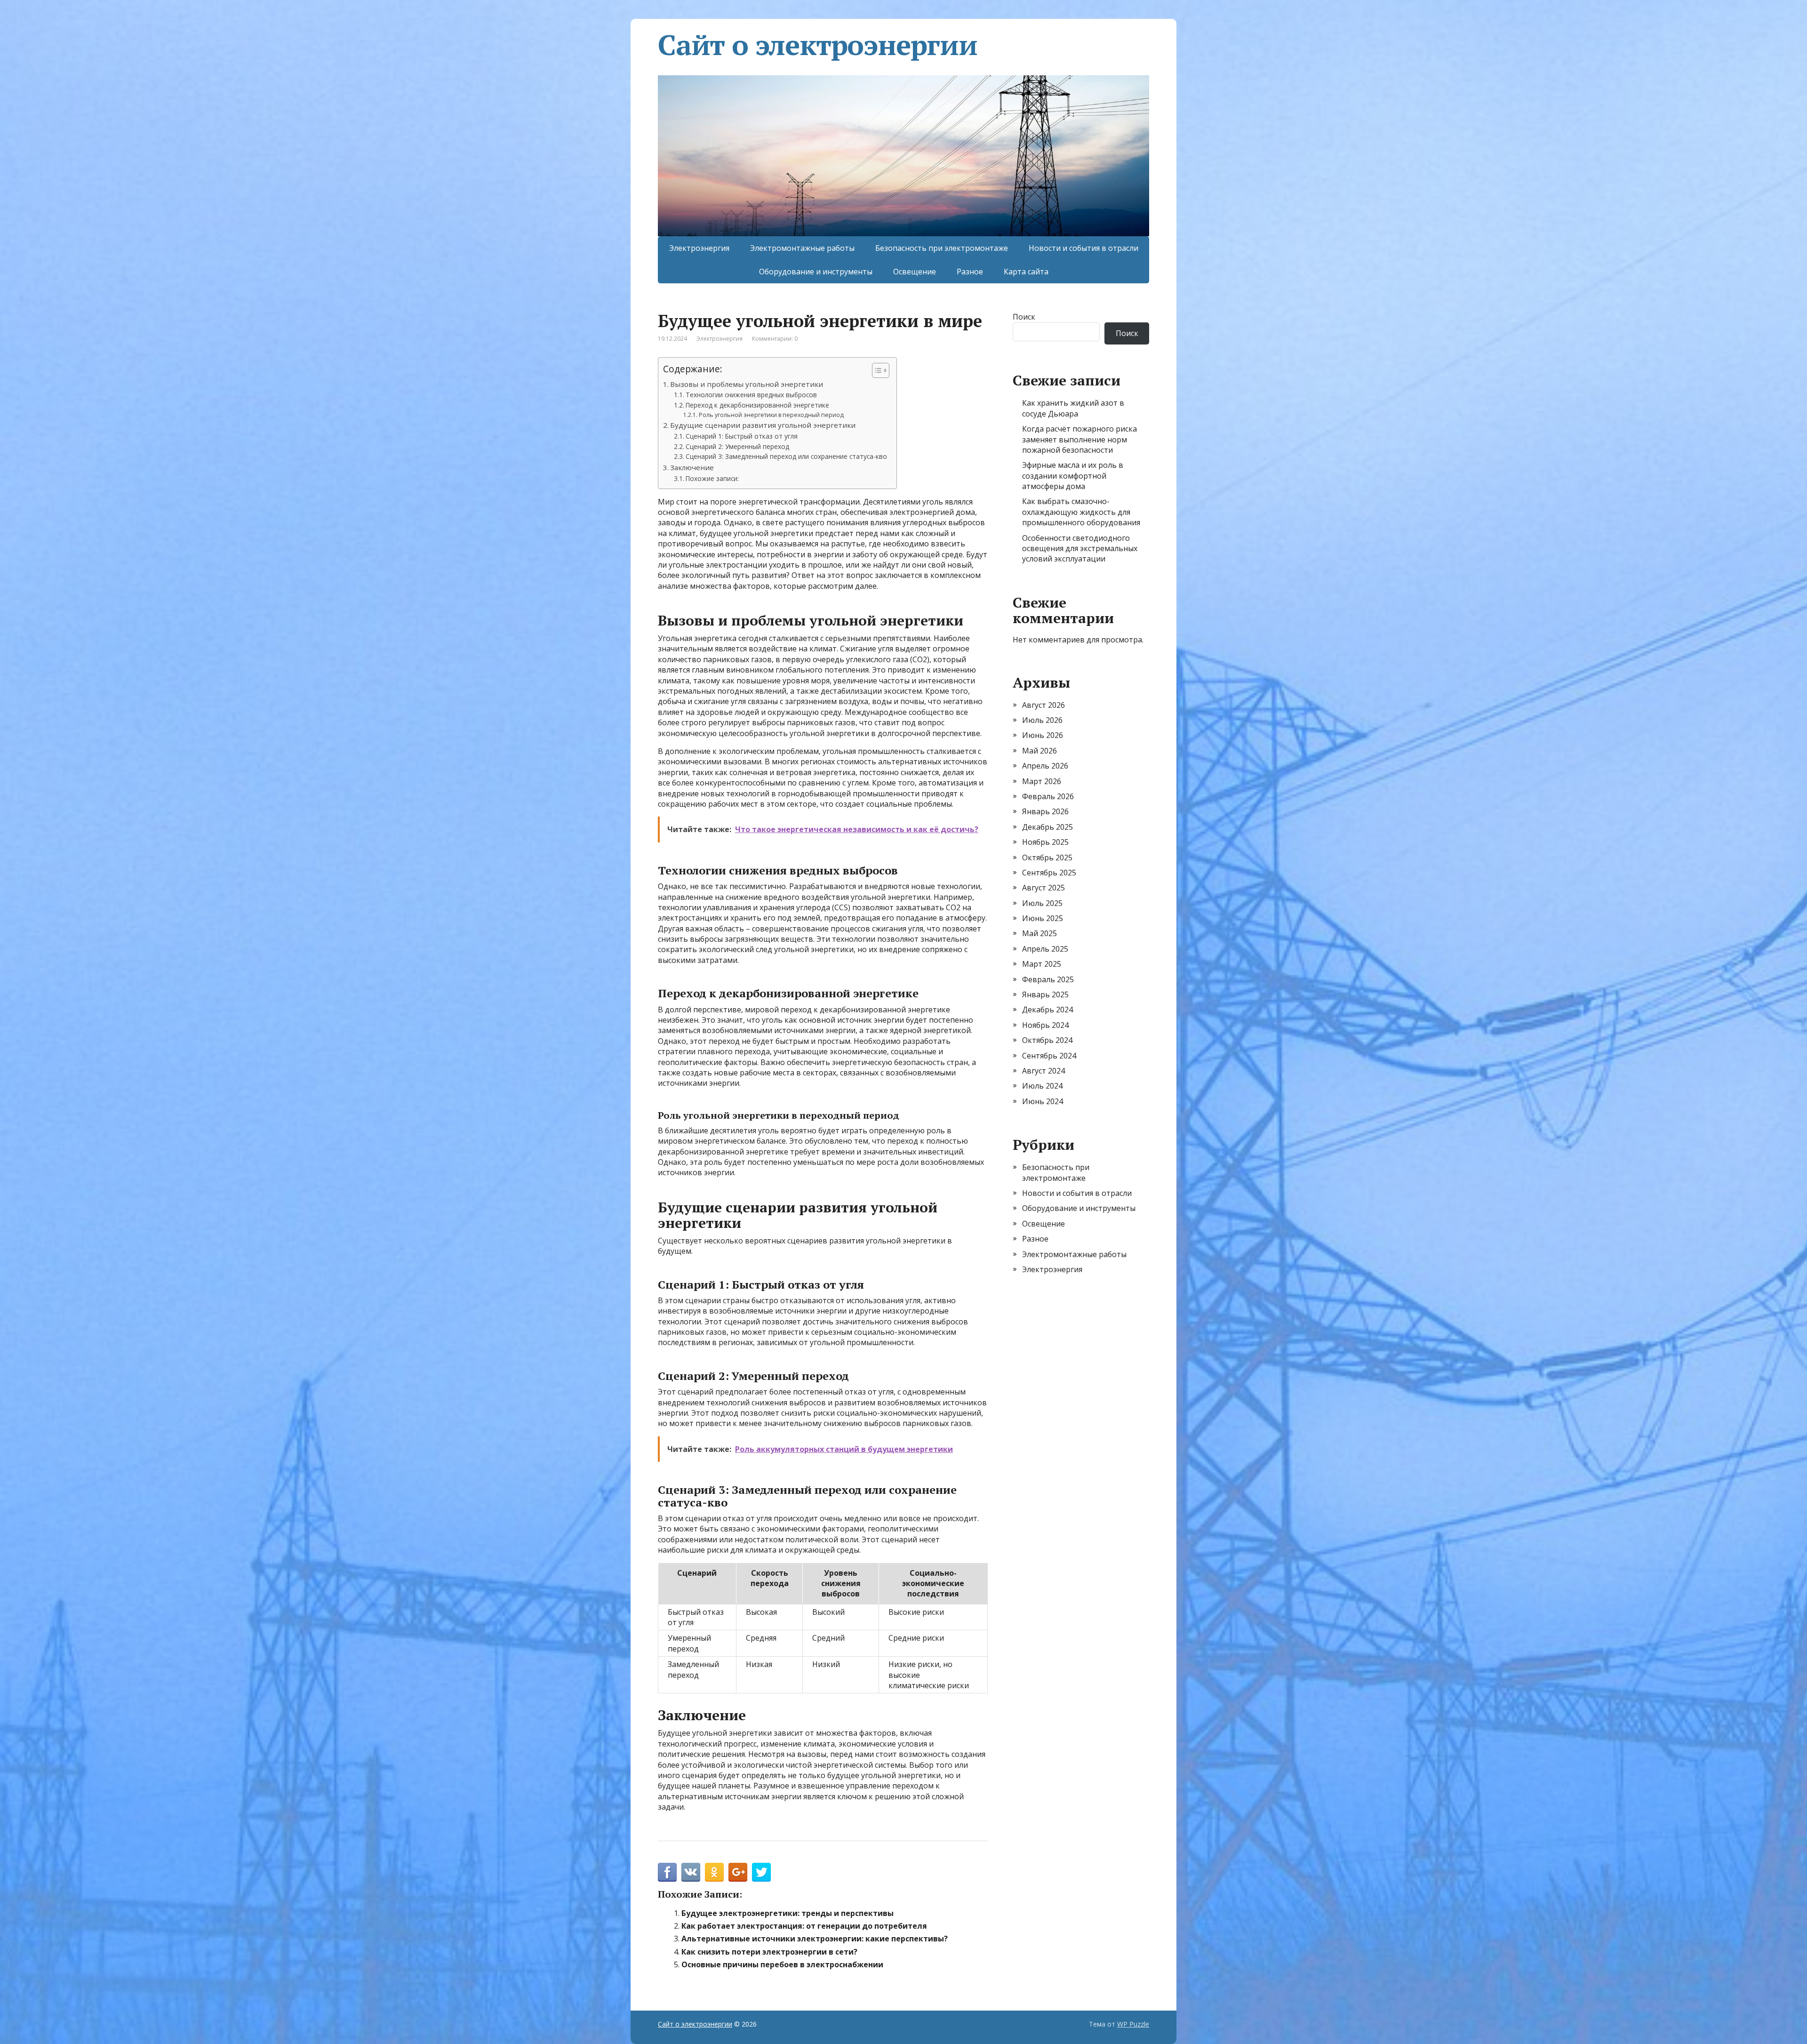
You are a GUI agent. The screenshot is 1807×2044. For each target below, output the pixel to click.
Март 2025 (1042, 964)
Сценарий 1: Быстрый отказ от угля (742, 436)
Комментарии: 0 (775, 339)
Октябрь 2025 (1047, 858)
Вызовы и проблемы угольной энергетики (747, 384)
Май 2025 (1039, 933)
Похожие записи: (712, 478)
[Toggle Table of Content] (876, 370)
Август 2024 (1043, 1071)
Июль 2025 (1042, 903)
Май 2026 (1039, 751)
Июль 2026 (1042, 720)
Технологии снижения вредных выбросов (751, 395)
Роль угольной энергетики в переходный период (771, 415)
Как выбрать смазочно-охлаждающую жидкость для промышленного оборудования (1081, 512)
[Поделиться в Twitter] (761, 1872)
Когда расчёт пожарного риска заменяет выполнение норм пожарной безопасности (1079, 439)
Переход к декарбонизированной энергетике (757, 405)
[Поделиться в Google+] (738, 1872)
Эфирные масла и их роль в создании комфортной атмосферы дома (1073, 476)
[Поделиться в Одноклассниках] (714, 1872)
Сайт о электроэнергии (818, 45)
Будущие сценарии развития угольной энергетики (763, 425)
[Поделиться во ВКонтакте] (691, 1872)
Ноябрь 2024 (1045, 1025)
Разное (970, 272)
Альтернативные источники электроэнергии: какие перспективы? (815, 1939)
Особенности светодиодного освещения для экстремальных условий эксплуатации (1080, 549)
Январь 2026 (1045, 811)
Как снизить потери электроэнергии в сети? (769, 1952)
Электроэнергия (699, 248)
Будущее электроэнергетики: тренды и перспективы (788, 1913)
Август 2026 (1043, 705)
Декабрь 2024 (1047, 1010)
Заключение (692, 467)
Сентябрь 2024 (1049, 1056)
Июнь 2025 (1043, 918)
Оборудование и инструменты (816, 272)
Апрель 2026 (1045, 766)
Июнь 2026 (1043, 735)
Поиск (1024, 317)
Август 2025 (1043, 888)
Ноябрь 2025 (1045, 842)
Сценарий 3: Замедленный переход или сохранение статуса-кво (786, 456)
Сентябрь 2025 (1049, 873)
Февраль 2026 (1048, 796)
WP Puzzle (1133, 2024)
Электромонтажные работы (802, 248)
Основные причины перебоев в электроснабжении (782, 1964)
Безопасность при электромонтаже (942, 248)
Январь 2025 (1045, 994)
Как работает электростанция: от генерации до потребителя (804, 1926)
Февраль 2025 (1048, 979)
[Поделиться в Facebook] (667, 1872)
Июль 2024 (1042, 1086)
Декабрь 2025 (1047, 827)
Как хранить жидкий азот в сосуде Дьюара (1073, 408)
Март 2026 (1042, 781)
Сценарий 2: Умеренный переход (737, 446)
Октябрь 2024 (1047, 1040)
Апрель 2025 (1045, 949)
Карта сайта (1026, 272)
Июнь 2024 (1043, 1101)
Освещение (915, 272)
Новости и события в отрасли (1083, 248)
